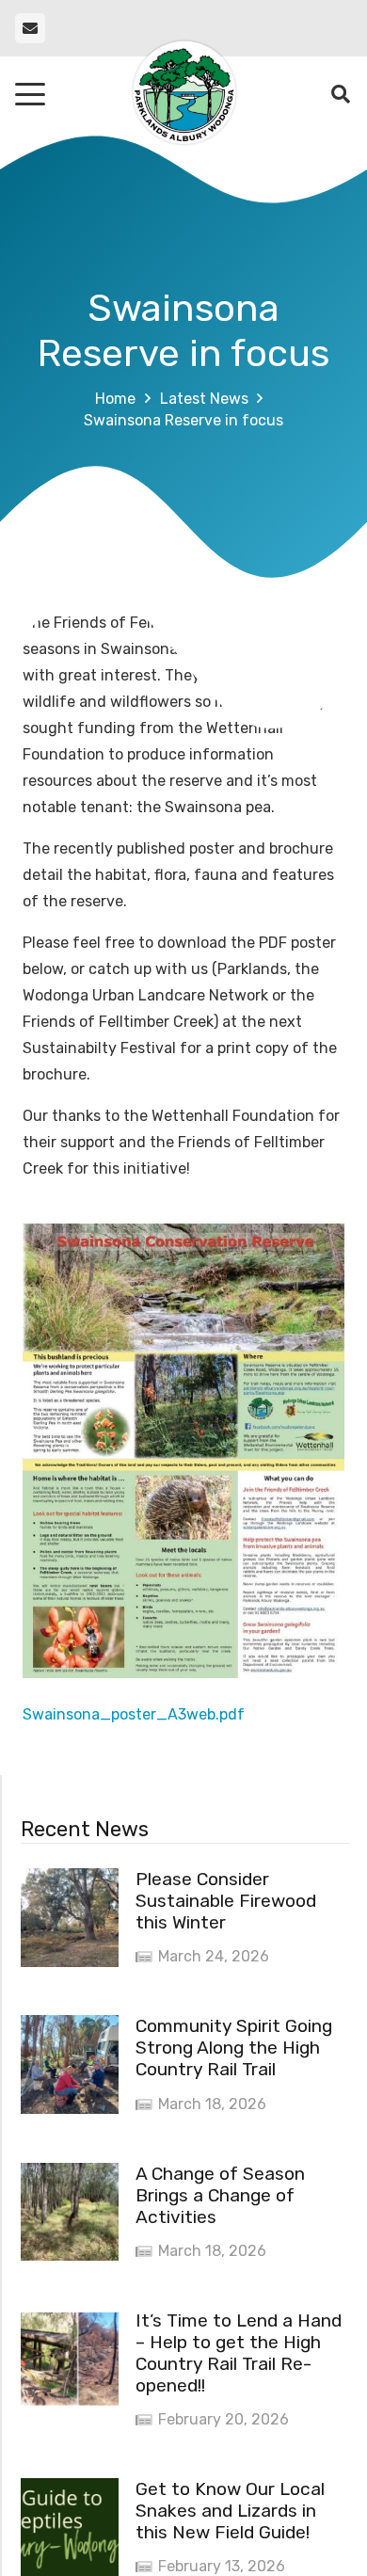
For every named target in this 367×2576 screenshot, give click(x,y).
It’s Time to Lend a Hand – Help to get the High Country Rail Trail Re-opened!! (239, 2353)
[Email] (30, 28)
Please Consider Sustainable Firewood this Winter (226, 1901)
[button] (30, 94)
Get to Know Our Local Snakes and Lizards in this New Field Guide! (230, 2511)
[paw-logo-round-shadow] (183, 94)
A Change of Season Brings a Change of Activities (220, 2195)
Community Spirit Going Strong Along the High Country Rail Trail (234, 2048)
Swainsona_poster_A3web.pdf (134, 1714)
